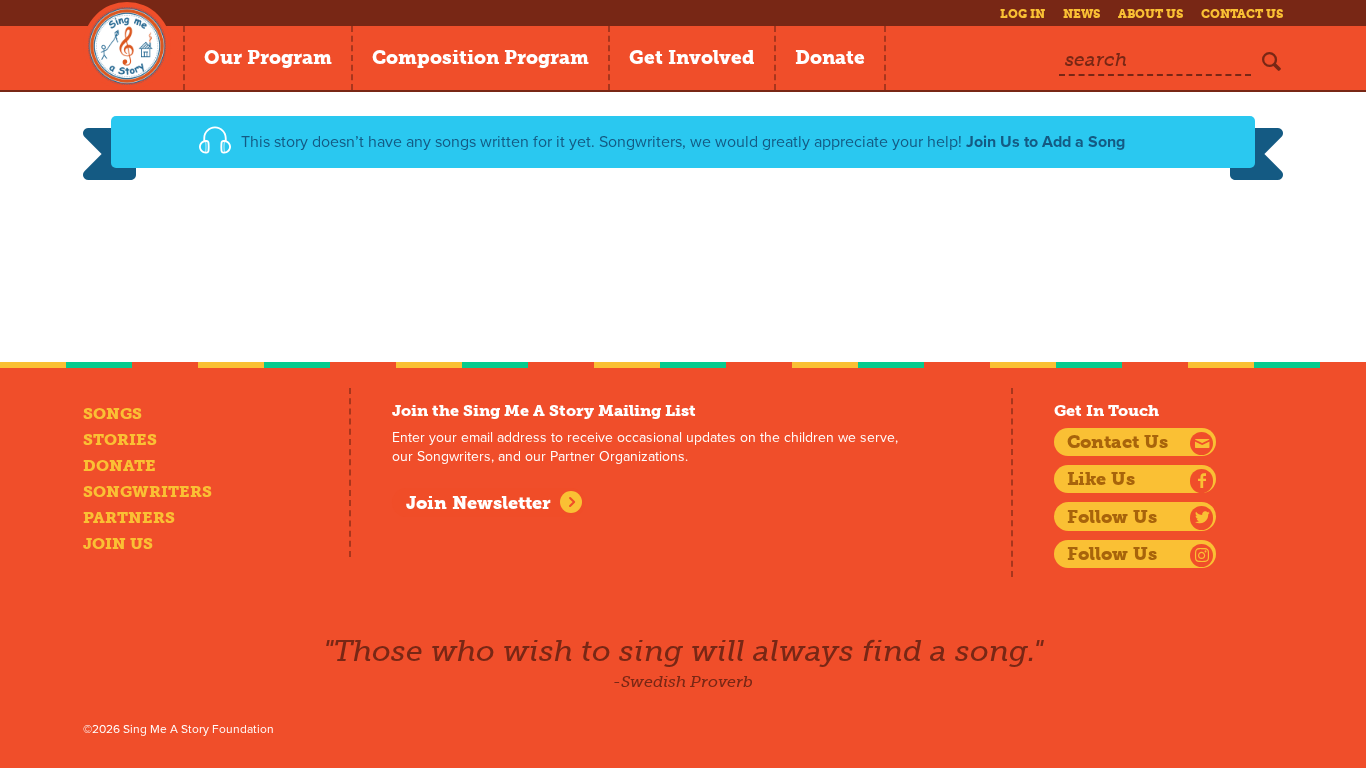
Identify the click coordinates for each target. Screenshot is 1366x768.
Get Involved (692, 57)
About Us (1150, 14)
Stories (120, 439)
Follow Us (1112, 517)
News (1081, 14)
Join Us (118, 543)
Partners (129, 517)
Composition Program (480, 57)
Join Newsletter (478, 503)
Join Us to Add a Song (1045, 142)
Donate (830, 57)
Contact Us (1242, 14)
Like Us (1101, 479)
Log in (1022, 14)
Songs (112, 413)
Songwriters (147, 491)
